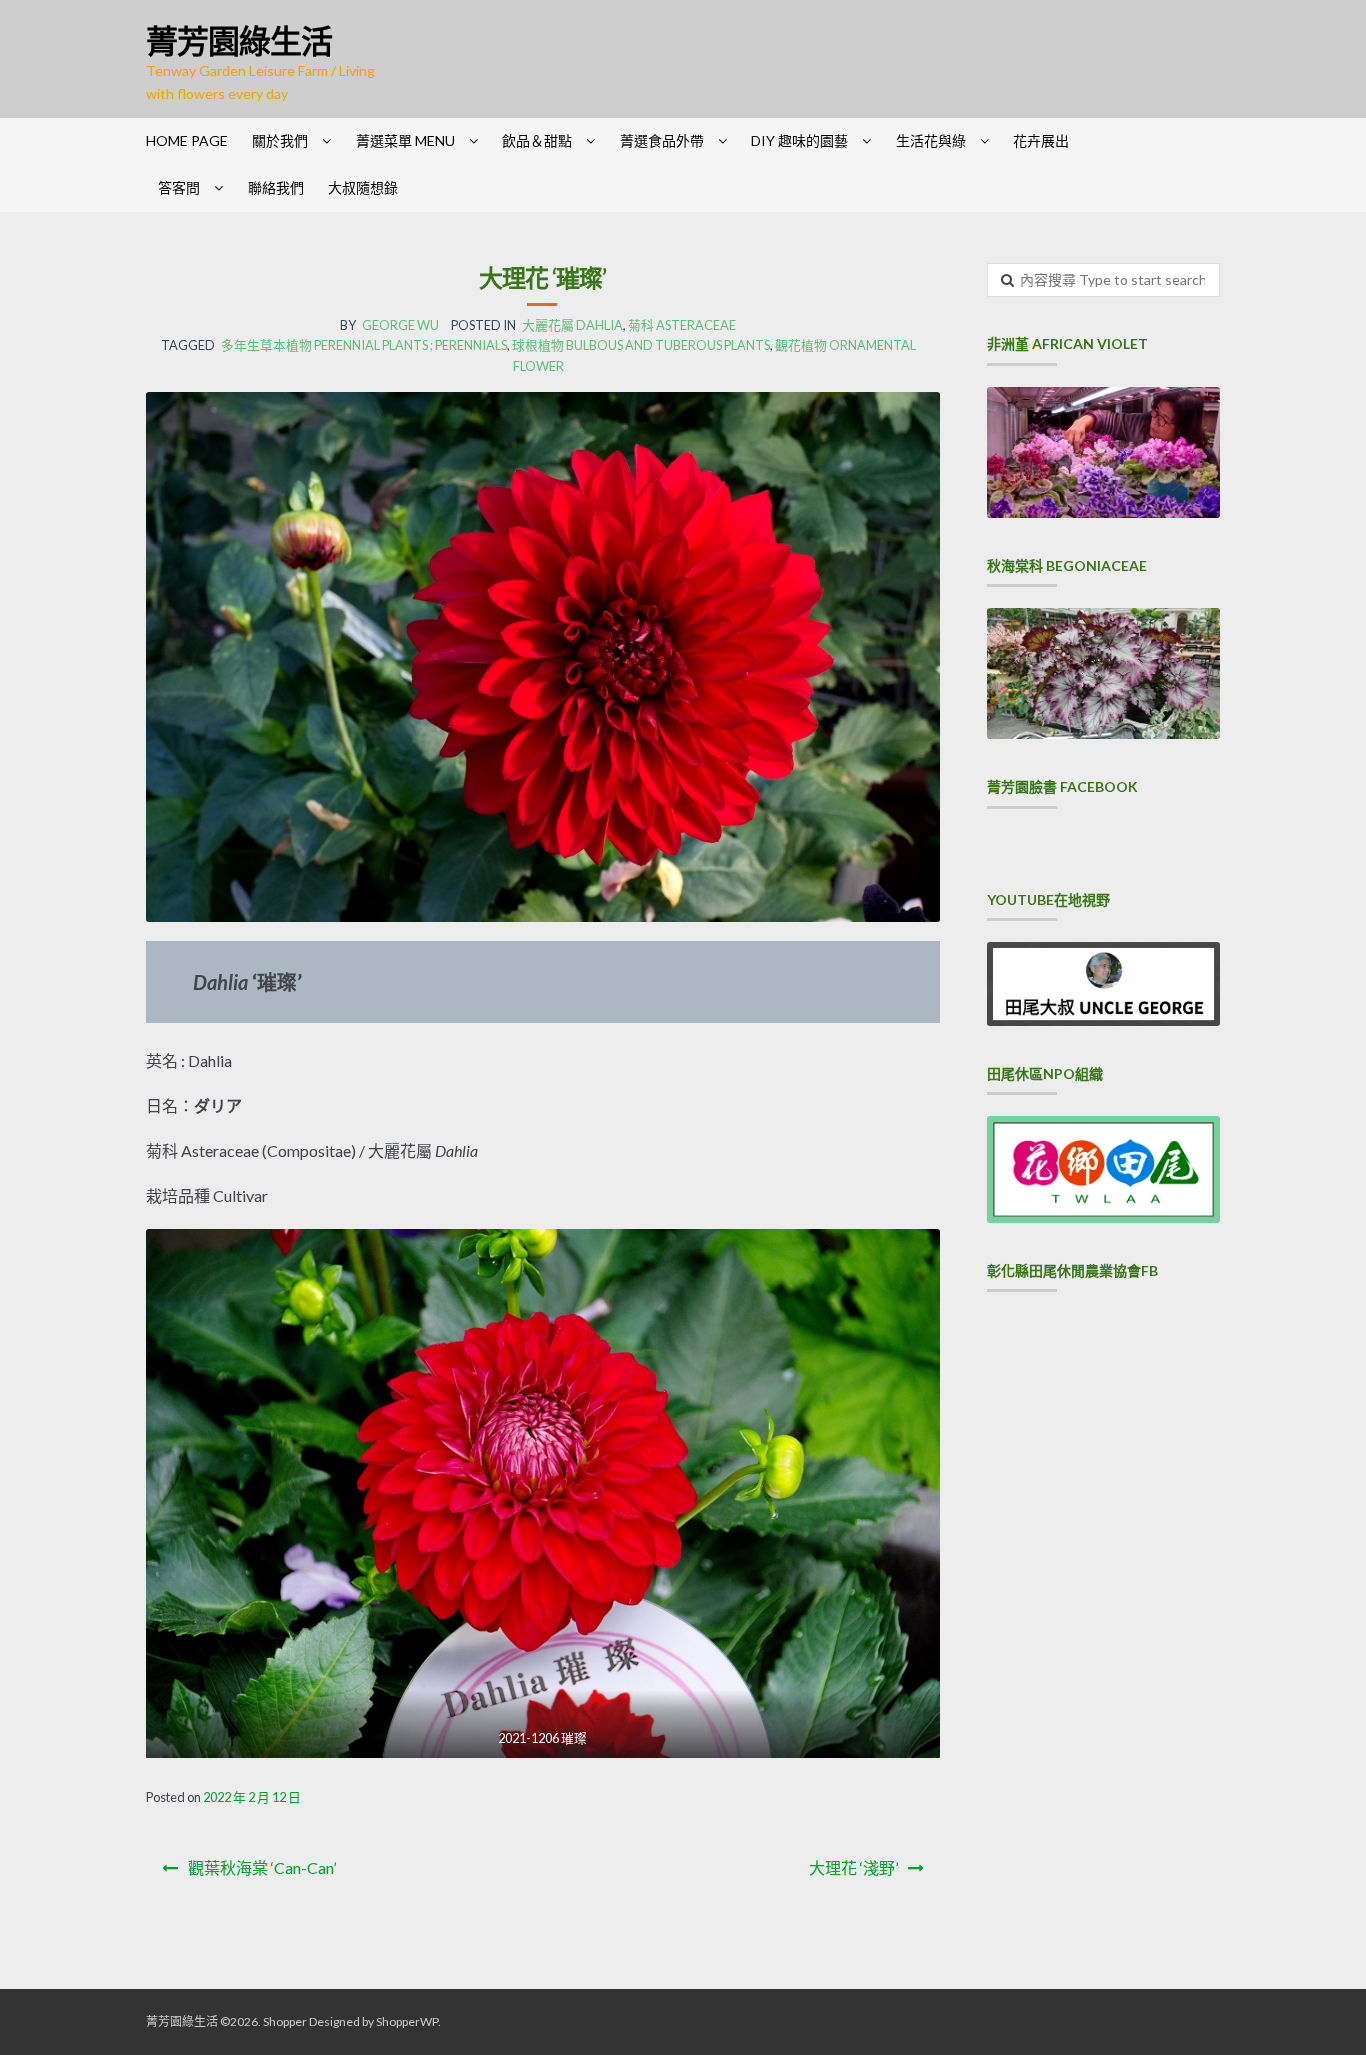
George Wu (400, 325)
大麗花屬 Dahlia (572, 325)
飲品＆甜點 (537, 140)
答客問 (179, 187)
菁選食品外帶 (662, 140)
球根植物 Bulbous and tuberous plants (641, 345)
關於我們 (280, 140)
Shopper (285, 2021)
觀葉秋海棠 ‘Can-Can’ (262, 1867)
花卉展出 (1041, 140)
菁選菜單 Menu (405, 140)
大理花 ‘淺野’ (853, 1867)
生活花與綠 (931, 140)
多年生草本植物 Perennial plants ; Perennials (364, 345)
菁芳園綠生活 (239, 40)
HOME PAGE (187, 140)
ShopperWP (407, 2021)
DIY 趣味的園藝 (799, 140)
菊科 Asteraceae (682, 325)
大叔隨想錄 (363, 187)
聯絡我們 (276, 187)
